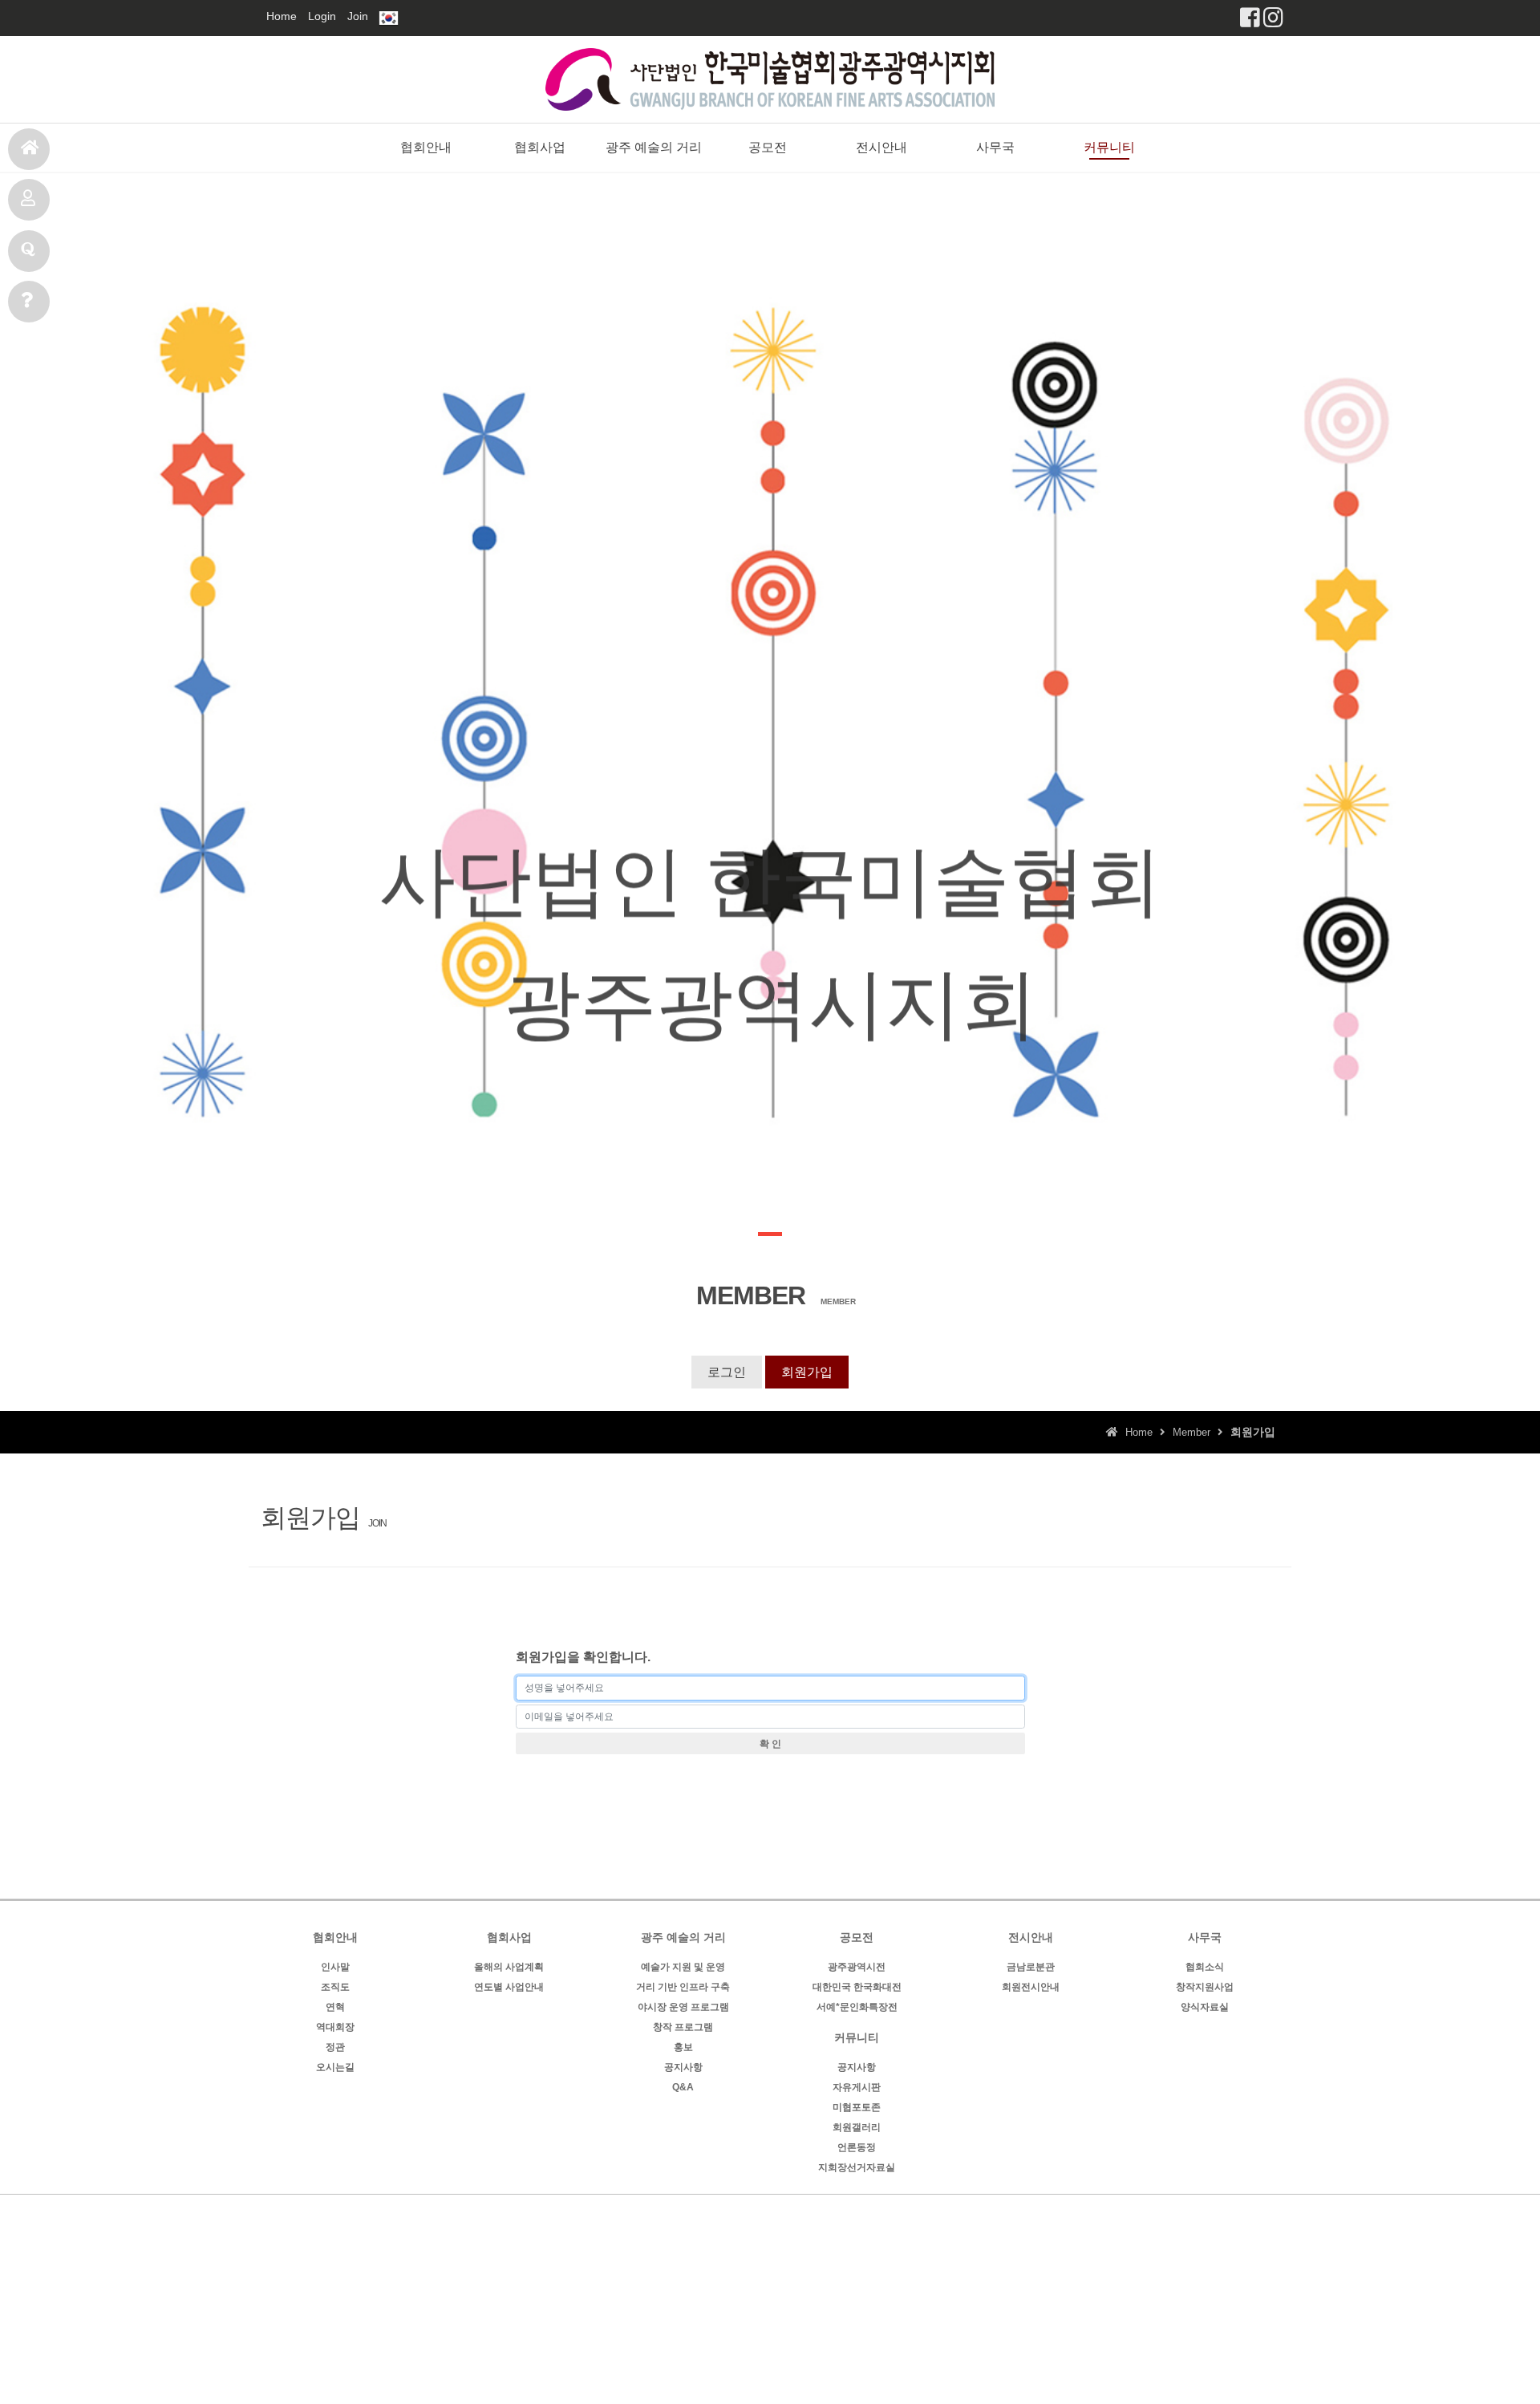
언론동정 (857, 2147)
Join (358, 16)
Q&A (683, 2087)
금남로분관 (1031, 1967)
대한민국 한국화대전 (857, 1987)
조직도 (335, 1987)
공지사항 (683, 2067)
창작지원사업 (1205, 1987)
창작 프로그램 (683, 2027)
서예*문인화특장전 (857, 2007)
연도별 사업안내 (509, 1987)
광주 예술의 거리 (654, 147)
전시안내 (29, 251)
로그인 (727, 1372)
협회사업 (540, 147)
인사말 (335, 1967)
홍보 (683, 2047)
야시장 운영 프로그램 (683, 2007)
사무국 (29, 302)
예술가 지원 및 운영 (683, 1967)
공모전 (29, 200)
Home (282, 16)
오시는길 (335, 2067)
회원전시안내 (1031, 1987)
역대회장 (335, 2027)
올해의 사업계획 (509, 1967)
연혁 (335, 2007)
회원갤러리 (857, 2127)
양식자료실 (1205, 2007)
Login (322, 16)
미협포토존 (857, 2107)
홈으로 (29, 149)
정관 (335, 2047)
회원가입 (807, 1372)
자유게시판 (857, 2087)
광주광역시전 (857, 1967)
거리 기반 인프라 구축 (683, 1987)
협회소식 (1205, 1967)
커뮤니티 (1109, 147)
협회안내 (426, 147)
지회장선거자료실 (857, 2167)
